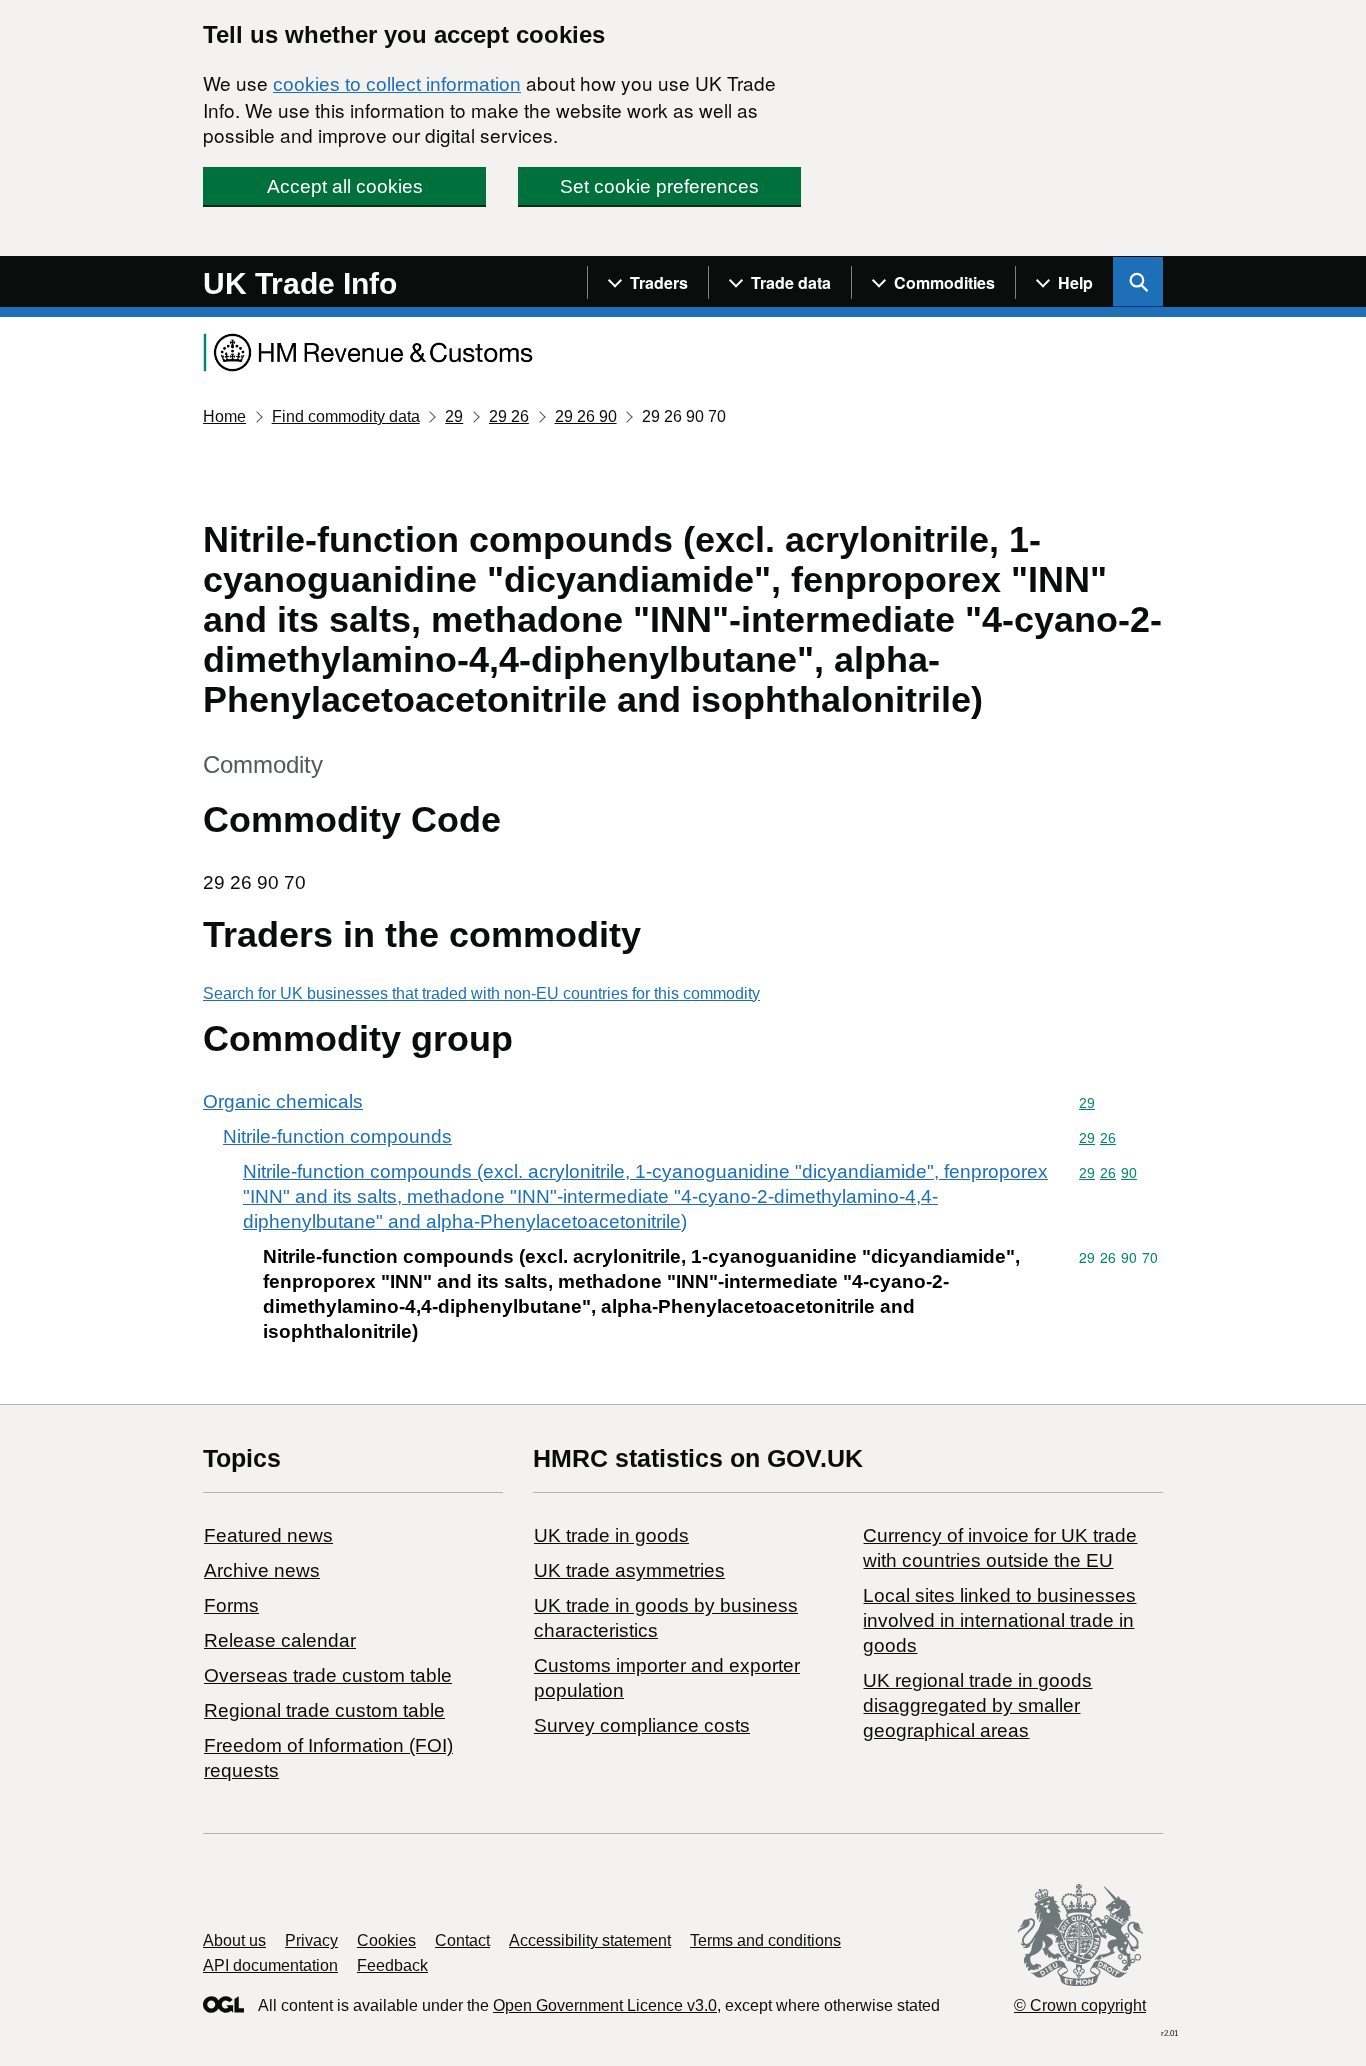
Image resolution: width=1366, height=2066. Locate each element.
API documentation (270, 1965)
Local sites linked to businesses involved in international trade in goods (999, 1620)
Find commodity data (346, 416)
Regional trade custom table (324, 1710)
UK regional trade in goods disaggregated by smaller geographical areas (977, 1705)
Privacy (311, 1940)
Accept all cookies (345, 186)
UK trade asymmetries (629, 1570)
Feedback (392, 1965)
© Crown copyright (1080, 2005)
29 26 (509, 416)
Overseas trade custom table (328, 1675)
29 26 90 (586, 416)
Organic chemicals (283, 1101)
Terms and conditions (765, 1940)
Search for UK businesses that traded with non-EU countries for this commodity (481, 993)
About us (234, 1940)
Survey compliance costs (642, 1725)
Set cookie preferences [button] (659, 186)
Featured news (268, 1535)
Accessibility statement (590, 1940)
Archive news (262, 1570)
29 (454, 416)
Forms (231, 1605)
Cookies (386, 1940)
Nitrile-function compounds (337, 1136)
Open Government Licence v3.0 (605, 2005)
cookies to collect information (397, 84)
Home (224, 416)
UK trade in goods (611, 1535)
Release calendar (280, 1640)
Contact (462, 1940)
